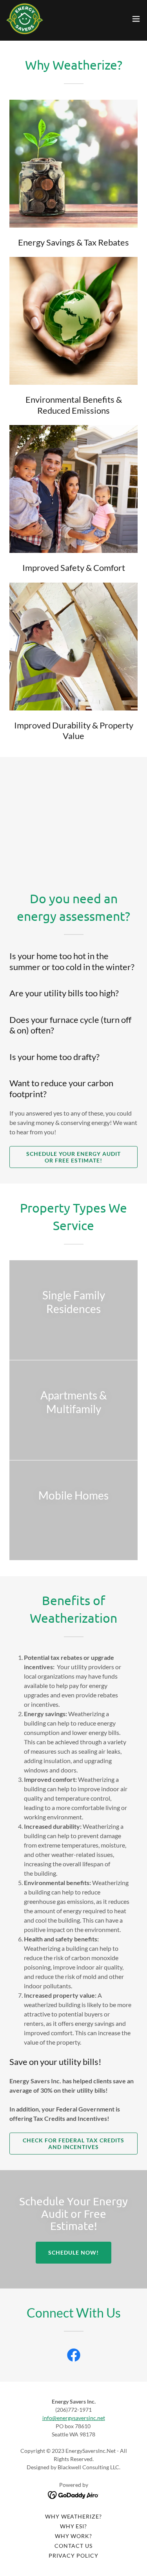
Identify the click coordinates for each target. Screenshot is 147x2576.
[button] (136, 19)
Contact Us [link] (73, 2546)
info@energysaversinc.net (74, 2418)
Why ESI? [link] (74, 2526)
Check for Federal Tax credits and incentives (73, 2144)
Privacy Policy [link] (73, 2555)
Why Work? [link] (74, 2536)
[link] (25, 19)
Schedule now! (73, 2252)
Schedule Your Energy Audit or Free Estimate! (73, 1157)
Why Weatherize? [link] (74, 2516)
